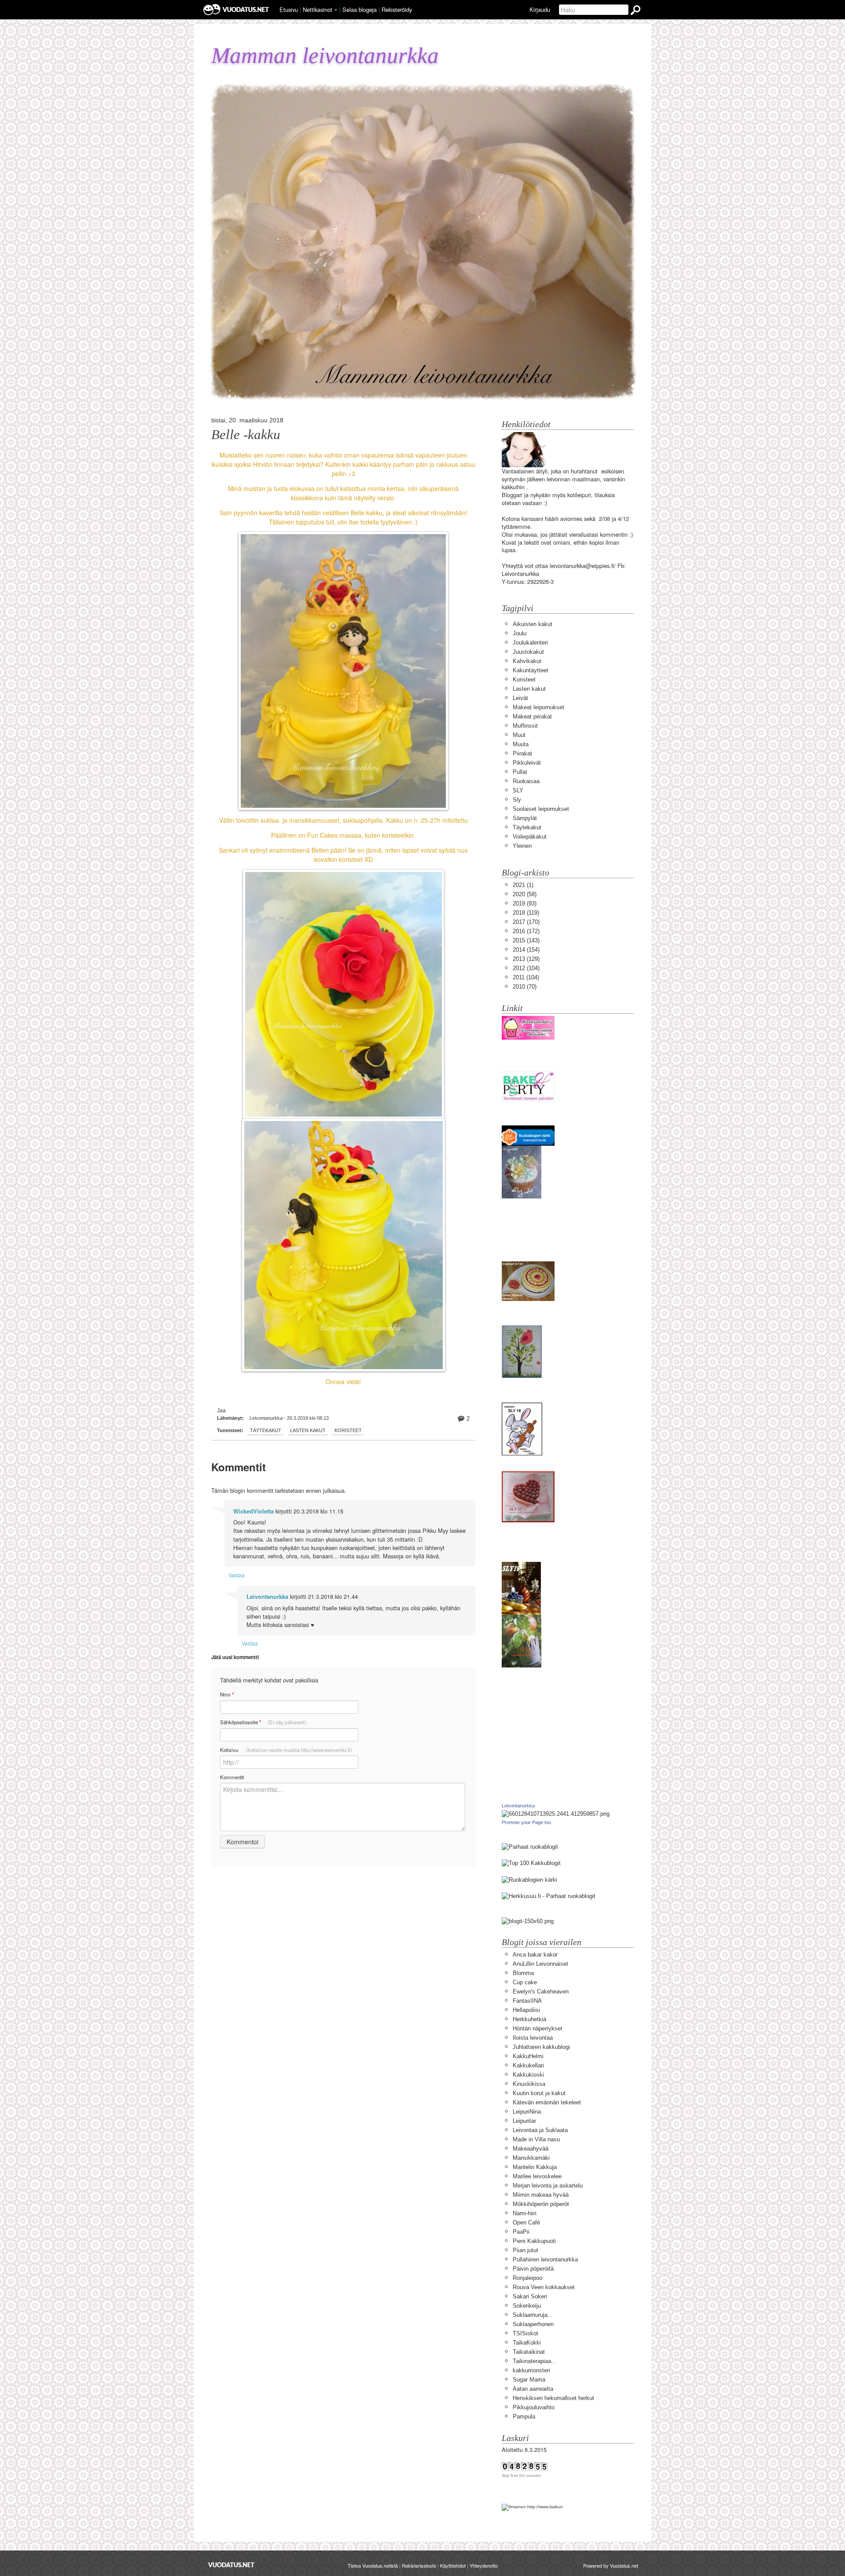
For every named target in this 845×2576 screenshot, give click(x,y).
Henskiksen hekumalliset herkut (553, 2398)
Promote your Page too (526, 1822)
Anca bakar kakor (535, 1955)
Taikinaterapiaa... (535, 2361)
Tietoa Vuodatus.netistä (373, 2565)
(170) (526, 922)
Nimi (227, 1695)
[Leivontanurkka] (556, 1814)
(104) (526, 968)
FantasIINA (527, 2001)
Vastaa (237, 1575)
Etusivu (289, 9)
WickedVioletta (253, 1511)
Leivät (520, 698)
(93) (525, 903)
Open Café (526, 2222)
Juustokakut (528, 652)
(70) (525, 987)
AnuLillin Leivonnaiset (540, 1964)
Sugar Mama (529, 2380)
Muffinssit (525, 726)
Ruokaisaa (526, 781)
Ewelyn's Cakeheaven (541, 1992)
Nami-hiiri (525, 2213)
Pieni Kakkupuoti (534, 2241)
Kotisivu (286, 1750)
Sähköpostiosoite (263, 1722)
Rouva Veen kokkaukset (544, 2287)
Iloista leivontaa (533, 2038)
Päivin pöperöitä (533, 2269)
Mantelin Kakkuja (535, 2167)
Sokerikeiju (527, 2306)
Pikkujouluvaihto (534, 2407)
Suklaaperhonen (533, 2324)
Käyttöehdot (453, 2565)
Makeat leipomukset (538, 707)
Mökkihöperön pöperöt (541, 2204)
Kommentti (232, 1777)
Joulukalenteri (530, 643)
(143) (526, 940)
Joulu (520, 633)
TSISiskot (525, 2333)
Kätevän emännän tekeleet (547, 2102)
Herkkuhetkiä (529, 2019)
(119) (526, 913)
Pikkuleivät (527, 763)
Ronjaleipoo (527, 2278)
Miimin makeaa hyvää (541, 2195)
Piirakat (522, 753)
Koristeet (348, 1430)
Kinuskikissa (529, 2084)
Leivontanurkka (267, 1597)
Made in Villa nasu (536, 2139)
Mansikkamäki (531, 2158)
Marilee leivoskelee (537, 2176)
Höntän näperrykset (538, 2028)
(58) (525, 894)
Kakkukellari (528, 2065)
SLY (518, 790)
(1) (523, 885)
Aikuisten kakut (533, 624)
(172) (526, 931)
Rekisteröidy (397, 9)
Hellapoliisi (526, 2010)
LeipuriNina (527, 2112)
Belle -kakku (246, 435)
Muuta (521, 744)
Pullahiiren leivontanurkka (545, 2259)
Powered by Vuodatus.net (611, 2565)
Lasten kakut (308, 1430)
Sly (517, 800)
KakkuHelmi (528, 2056)
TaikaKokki (527, 2343)
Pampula (524, 2417)
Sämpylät (525, 818)
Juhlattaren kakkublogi (541, 2047)
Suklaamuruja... (533, 2315)
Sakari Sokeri (530, 2296)
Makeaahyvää (531, 2149)
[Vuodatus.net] (231, 2565)
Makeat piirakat (532, 716)
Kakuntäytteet (531, 670)
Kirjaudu (540, 9)
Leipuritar (524, 2121)
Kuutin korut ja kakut (539, 2093)
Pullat (520, 772)
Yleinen (522, 846)
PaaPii (521, 2232)
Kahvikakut (527, 661)
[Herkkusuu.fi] (549, 1896)
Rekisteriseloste (419, 2565)
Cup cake (525, 1982)
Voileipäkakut (530, 837)
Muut (519, 735)
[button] (336, 10)
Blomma (523, 1973)
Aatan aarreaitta (533, 2389)
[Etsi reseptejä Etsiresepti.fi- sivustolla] (529, 1879)
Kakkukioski (528, 2075)
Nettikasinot (318, 9)
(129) (526, 959)
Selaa (360, 9)
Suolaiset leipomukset (541, 809)
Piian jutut (525, 2250)
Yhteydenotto (484, 2565)
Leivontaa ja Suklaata (540, 2130)
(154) (526, 950)
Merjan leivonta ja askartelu (548, 2186)
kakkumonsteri (531, 2370)
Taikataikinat (529, 2352)
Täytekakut (266, 1430)
